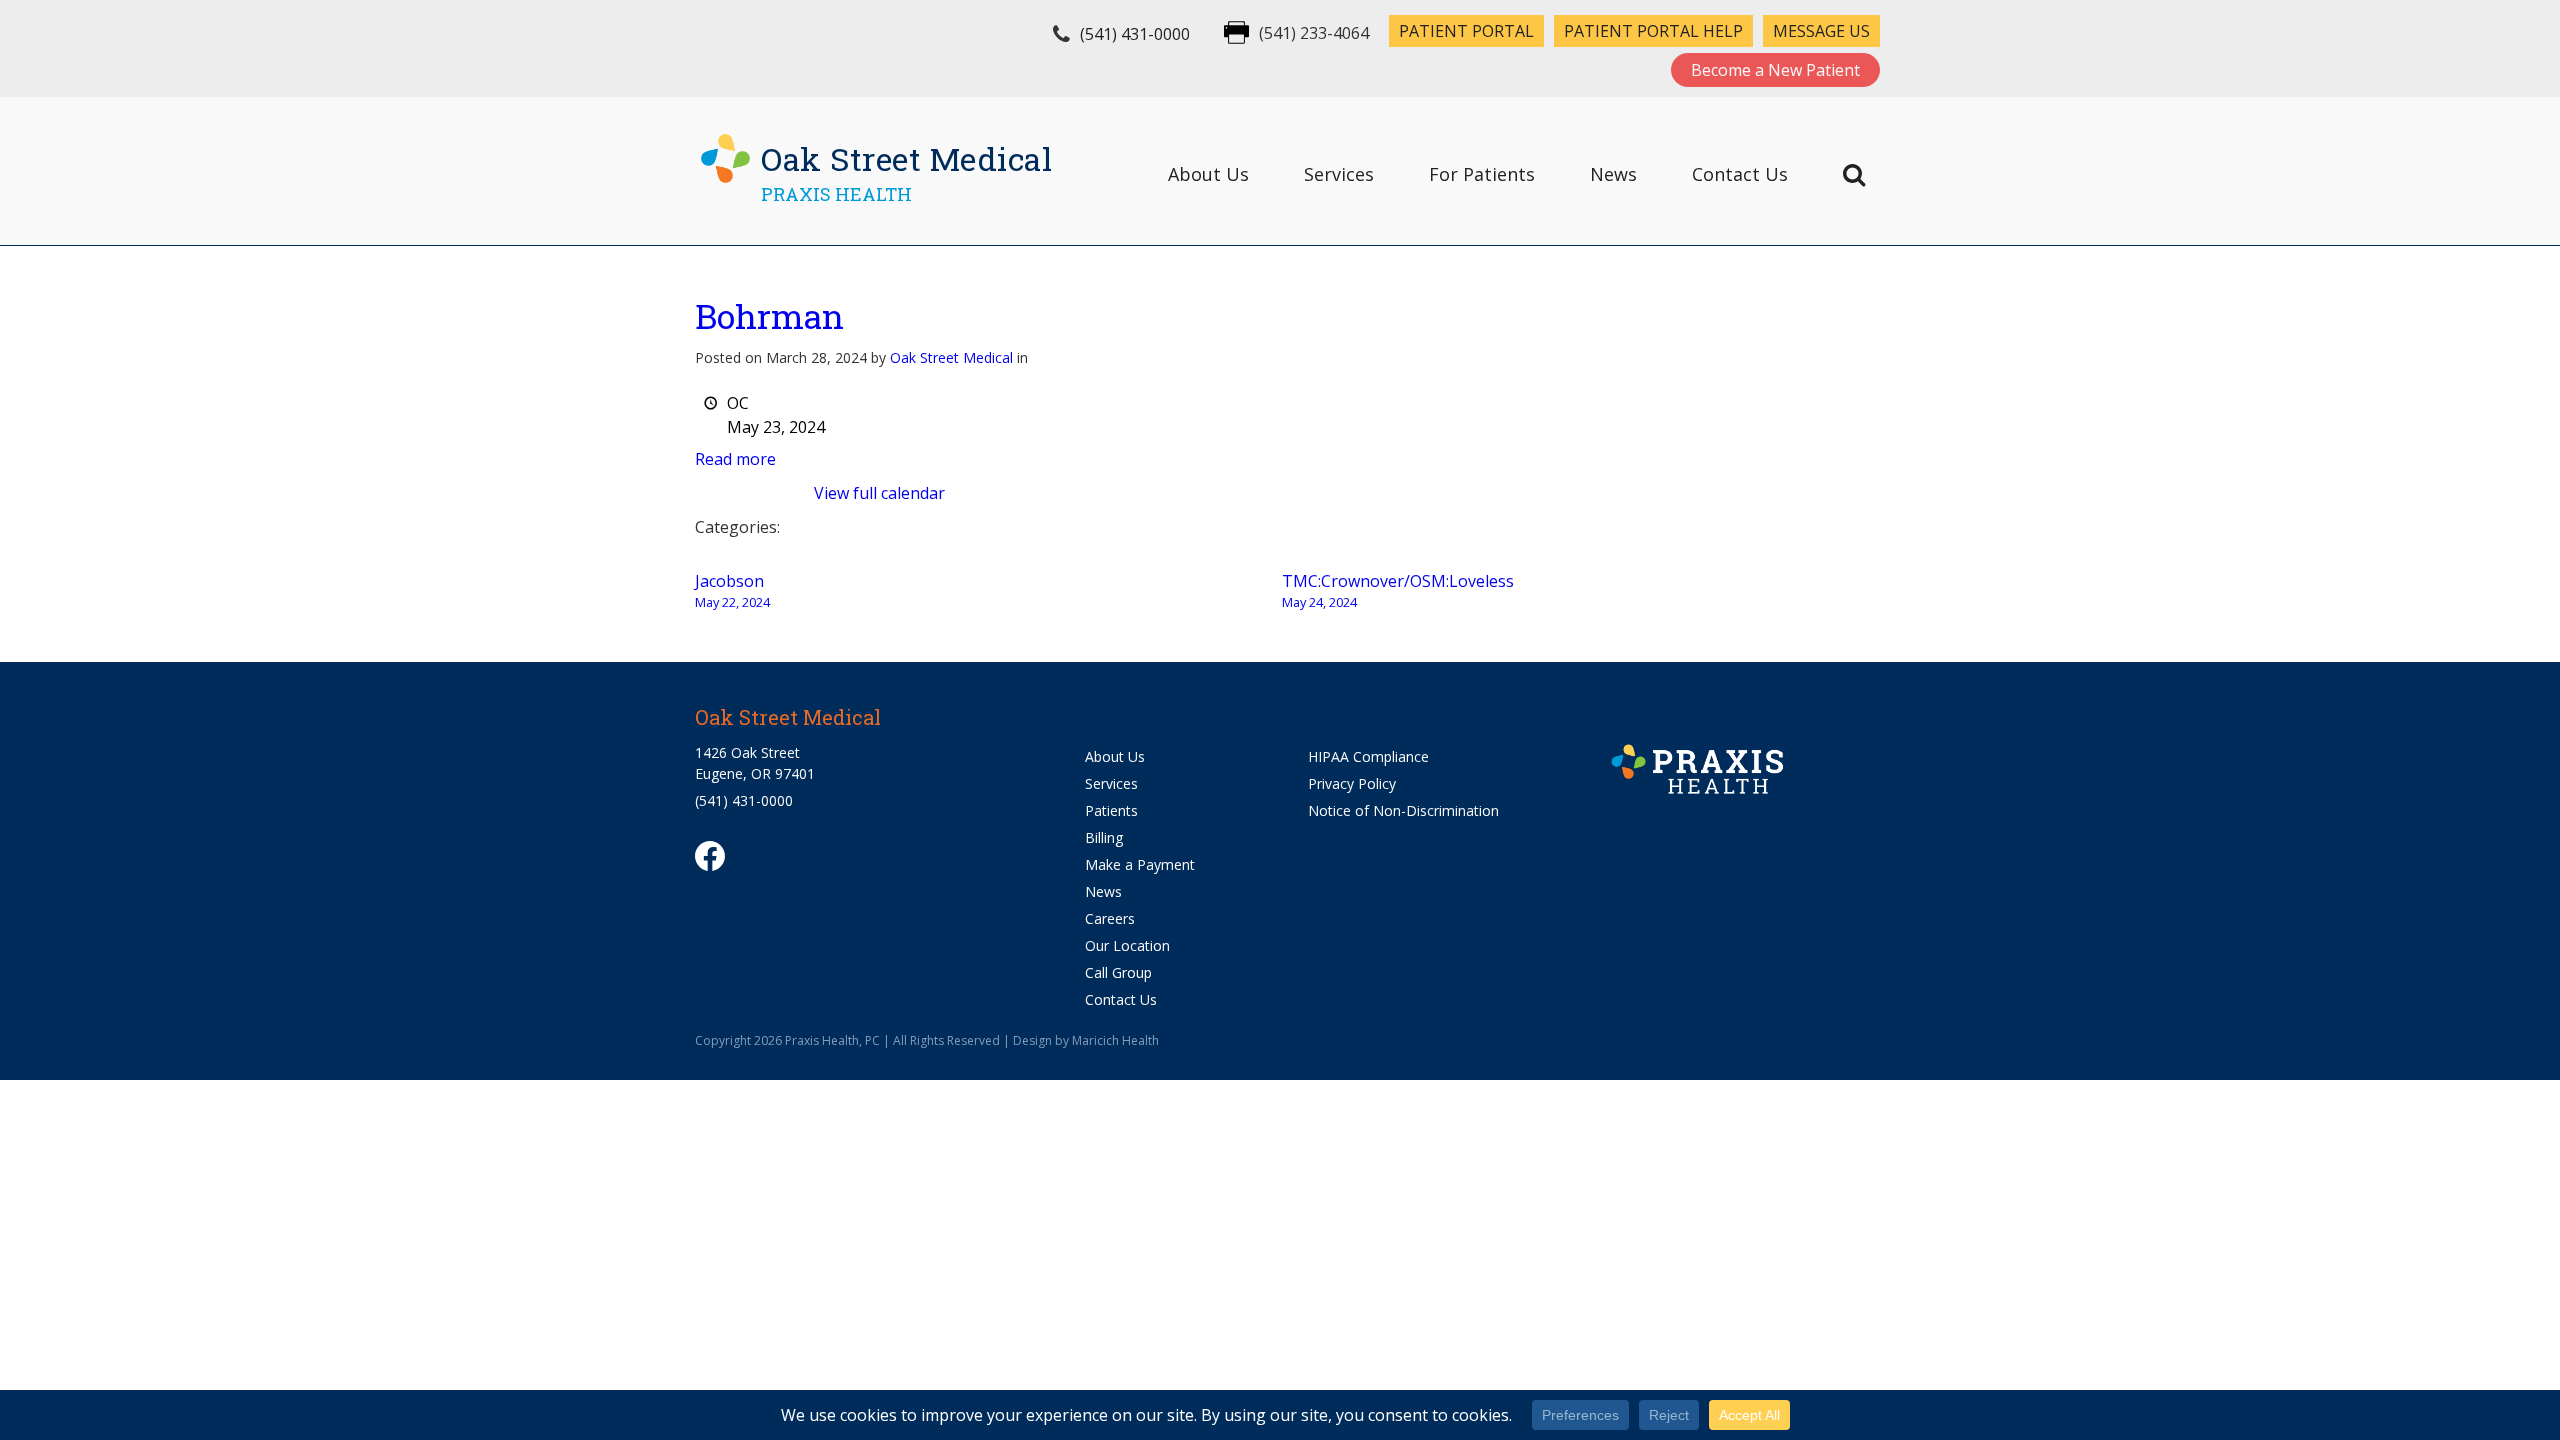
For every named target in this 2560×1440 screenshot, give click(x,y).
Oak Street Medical (951, 357)
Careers (1110, 918)
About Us (1208, 174)
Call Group (1118, 972)
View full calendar (879, 493)
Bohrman (769, 315)
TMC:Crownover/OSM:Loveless (1398, 590)
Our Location (1127, 945)
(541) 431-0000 (1135, 34)
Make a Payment (1140, 864)
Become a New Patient (1775, 70)
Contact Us (1740, 174)
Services (1339, 174)
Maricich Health (1115, 1040)
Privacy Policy (1352, 783)
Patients (1111, 810)
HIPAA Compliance (1368, 756)
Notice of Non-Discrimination (1403, 810)
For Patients (1482, 174)
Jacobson (732, 590)
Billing (1104, 837)
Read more (735, 459)
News (1613, 174)
